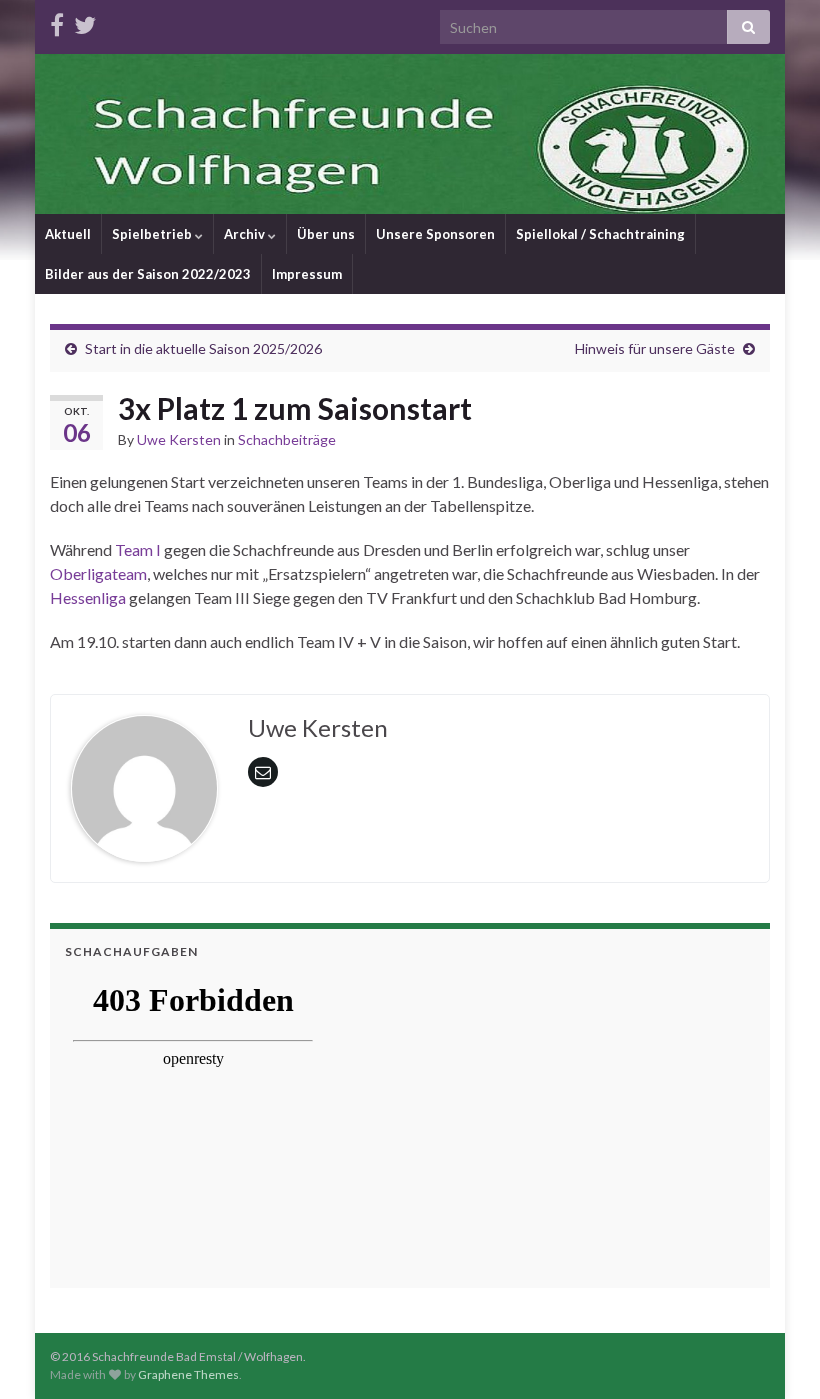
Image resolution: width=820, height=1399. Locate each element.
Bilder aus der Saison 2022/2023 (148, 274)
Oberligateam (98, 573)
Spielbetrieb (153, 234)
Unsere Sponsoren (435, 234)
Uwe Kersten (179, 439)
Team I (138, 549)
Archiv (246, 234)
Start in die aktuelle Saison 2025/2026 (203, 348)
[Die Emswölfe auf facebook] (57, 21)
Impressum (307, 274)
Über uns (326, 234)
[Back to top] (775, 1354)
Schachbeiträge (287, 439)
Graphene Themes (188, 1374)
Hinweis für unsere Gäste (655, 348)
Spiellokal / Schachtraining (600, 234)
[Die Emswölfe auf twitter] (85, 21)
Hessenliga (88, 597)
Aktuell (68, 234)
